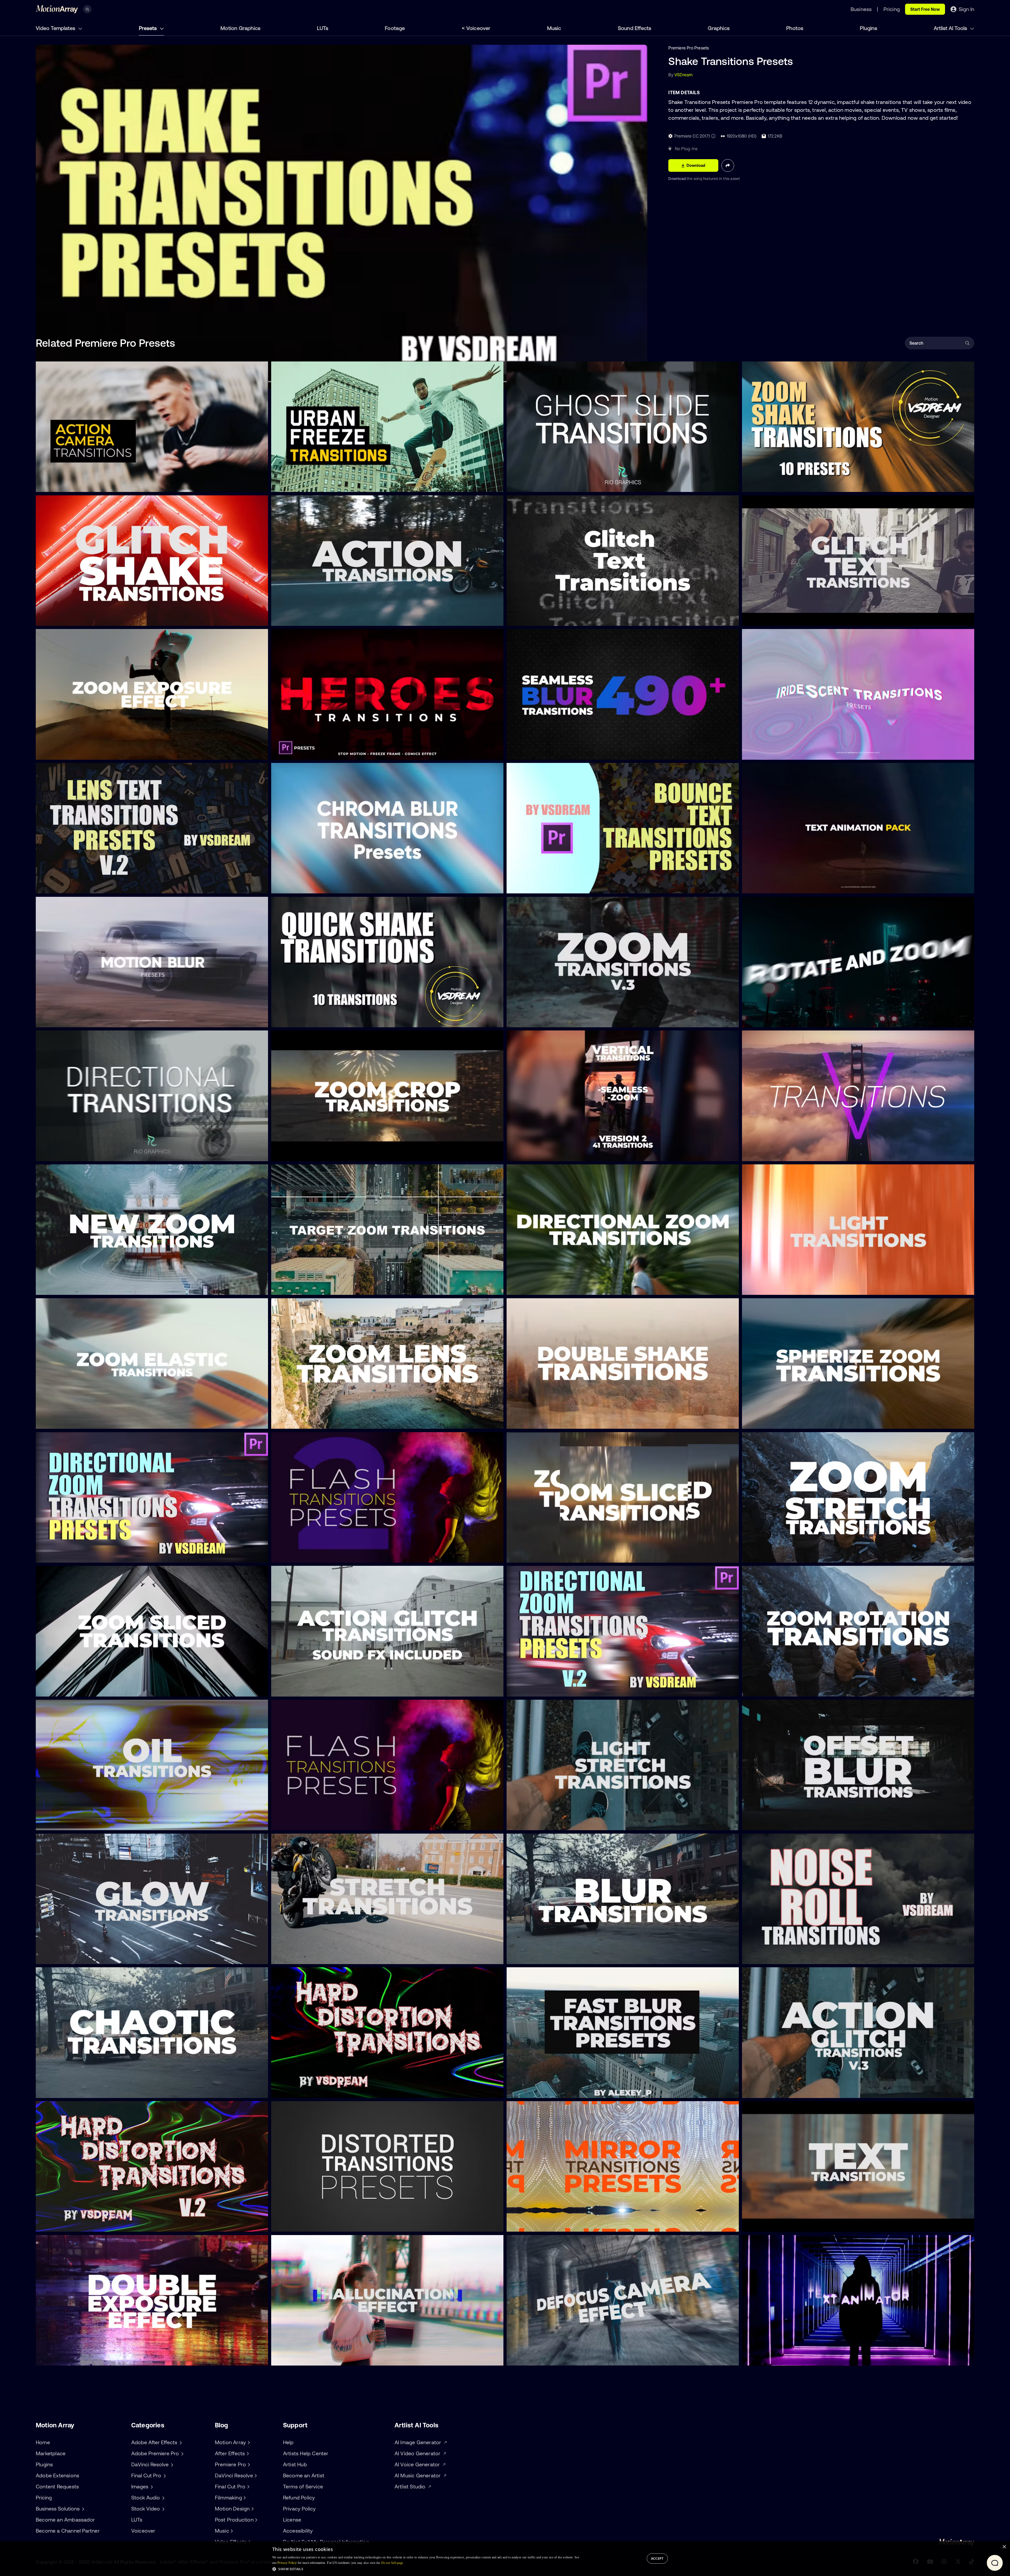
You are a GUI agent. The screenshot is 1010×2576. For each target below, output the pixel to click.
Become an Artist (304, 2475)
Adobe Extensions (57, 2475)
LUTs (323, 28)
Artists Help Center (306, 2453)
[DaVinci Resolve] (255, 2476)
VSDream (683, 75)
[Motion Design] (252, 2509)
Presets (148, 28)
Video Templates (56, 28)
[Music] (231, 2531)
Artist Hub (295, 2464)
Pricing (44, 2497)
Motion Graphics (240, 28)
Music (554, 28)
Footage (395, 28)
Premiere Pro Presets (689, 48)
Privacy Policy (299, 2509)
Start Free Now (925, 9)
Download (678, 179)
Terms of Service (303, 2486)
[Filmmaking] (244, 2498)
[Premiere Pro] (248, 2464)
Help (288, 2442)
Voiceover (478, 28)
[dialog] (505, 2559)
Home (43, 2442)
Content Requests (57, 2486)
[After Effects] (247, 2453)
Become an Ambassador (65, 2520)
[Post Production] (256, 2520)
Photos (795, 28)
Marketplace (51, 2453)
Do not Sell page (392, 2563)
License (292, 2520)
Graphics (719, 28)
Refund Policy (299, 2497)
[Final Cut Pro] (248, 2487)
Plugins (868, 28)
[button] (426, 2569)
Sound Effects (635, 28)
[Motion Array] (248, 2442)
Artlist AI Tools (951, 28)
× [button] (1004, 2547)
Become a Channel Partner (68, 2531)
